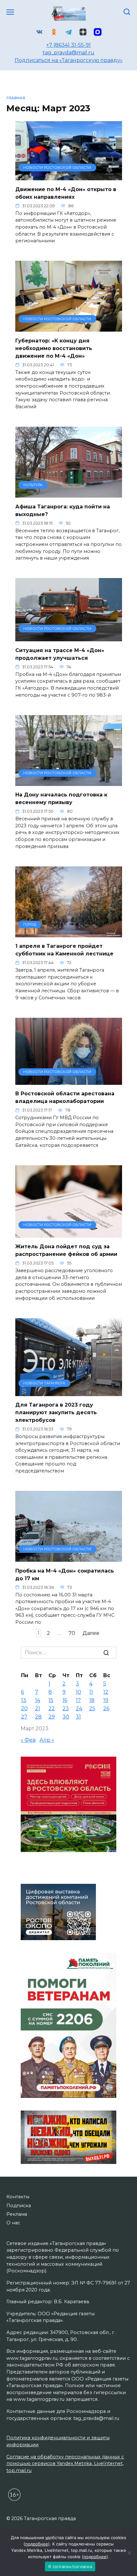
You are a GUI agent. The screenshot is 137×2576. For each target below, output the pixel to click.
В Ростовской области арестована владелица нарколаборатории (65, 1097)
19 (106, 1700)
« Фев (28, 1740)
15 (51, 1700)
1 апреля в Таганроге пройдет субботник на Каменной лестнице (64, 950)
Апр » (47, 1740)
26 (106, 1708)
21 (38, 1708)
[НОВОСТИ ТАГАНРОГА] (69, 1392)
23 (66, 1708)
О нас (13, 2223)
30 (66, 1717)
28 (38, 1717)
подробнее (37, 2544)
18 (92, 1700)
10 (79, 1692)
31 (78, 1717)
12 (106, 1692)
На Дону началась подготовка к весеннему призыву (61, 799)
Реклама (17, 2214)
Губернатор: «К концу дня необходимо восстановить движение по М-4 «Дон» (54, 348)
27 (24, 1717)
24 (79, 1708)
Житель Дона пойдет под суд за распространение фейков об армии (66, 1250)
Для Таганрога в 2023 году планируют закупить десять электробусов (56, 1412)
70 (72, 1633)
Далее (91, 1633)
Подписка (19, 2206)
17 (78, 1700)
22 (52, 1708)
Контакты (18, 2197)
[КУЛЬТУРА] (69, 494)
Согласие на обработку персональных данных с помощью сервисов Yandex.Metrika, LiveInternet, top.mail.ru (65, 2464)
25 (92, 1708)
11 (91, 1692)
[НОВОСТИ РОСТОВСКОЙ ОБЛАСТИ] (69, 176)
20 (24, 1708)
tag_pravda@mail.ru (68, 53)
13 (24, 1700)
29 (52, 1717)
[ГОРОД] (69, 933)
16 (65, 1700)
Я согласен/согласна (70, 2566)
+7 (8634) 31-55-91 (68, 45)
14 (38, 1700)
